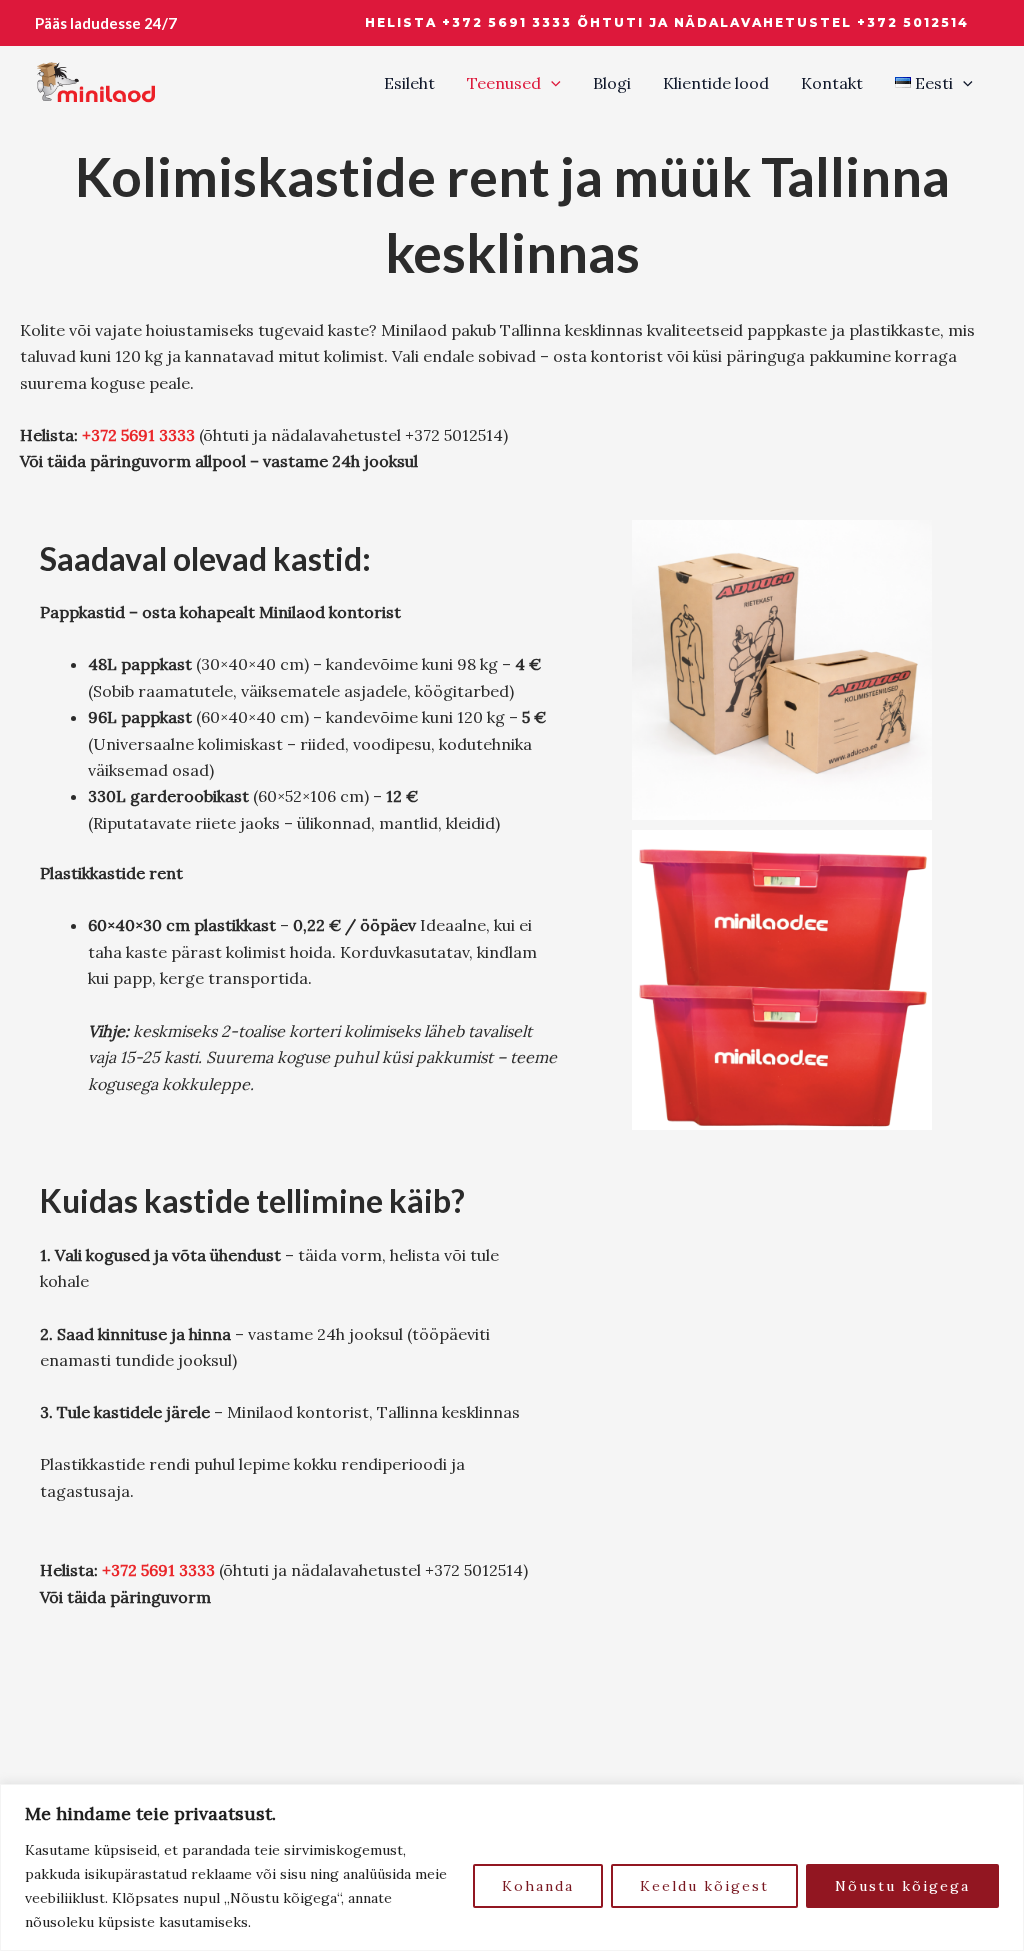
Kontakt (832, 83)
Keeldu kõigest (704, 1886)
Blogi (612, 83)
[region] (512, 1867)
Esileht (409, 83)
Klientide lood (716, 83)
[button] (667, 23)
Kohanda (538, 1886)
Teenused (504, 83)
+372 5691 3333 (138, 435)
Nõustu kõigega (902, 1886)
